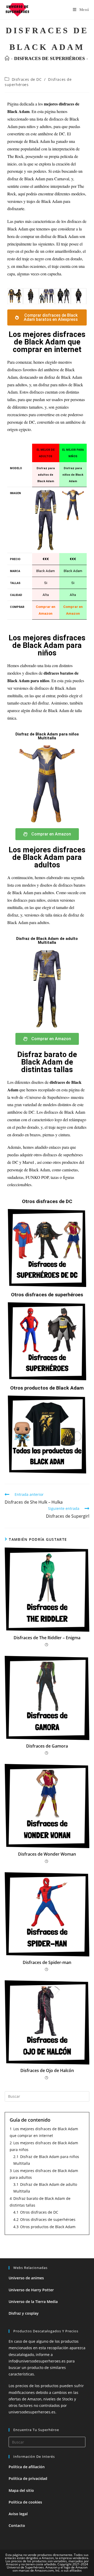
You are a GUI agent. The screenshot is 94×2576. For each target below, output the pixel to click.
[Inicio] (7, 58)
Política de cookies (25, 2502)
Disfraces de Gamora (47, 1746)
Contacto (17, 2525)
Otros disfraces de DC (47, 1201)
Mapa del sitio (21, 2490)
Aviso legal (18, 2514)
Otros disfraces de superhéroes (47, 1295)
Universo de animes (26, 2278)
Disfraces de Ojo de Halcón (47, 2070)
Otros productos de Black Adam (47, 1388)
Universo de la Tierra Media (33, 2302)
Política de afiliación (27, 2467)
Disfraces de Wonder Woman (47, 1854)
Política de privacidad (28, 2478)
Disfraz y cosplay (24, 2313)
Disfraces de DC (27, 79)
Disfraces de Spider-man (47, 1962)
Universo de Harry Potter (31, 2290)
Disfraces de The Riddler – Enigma (47, 1638)
